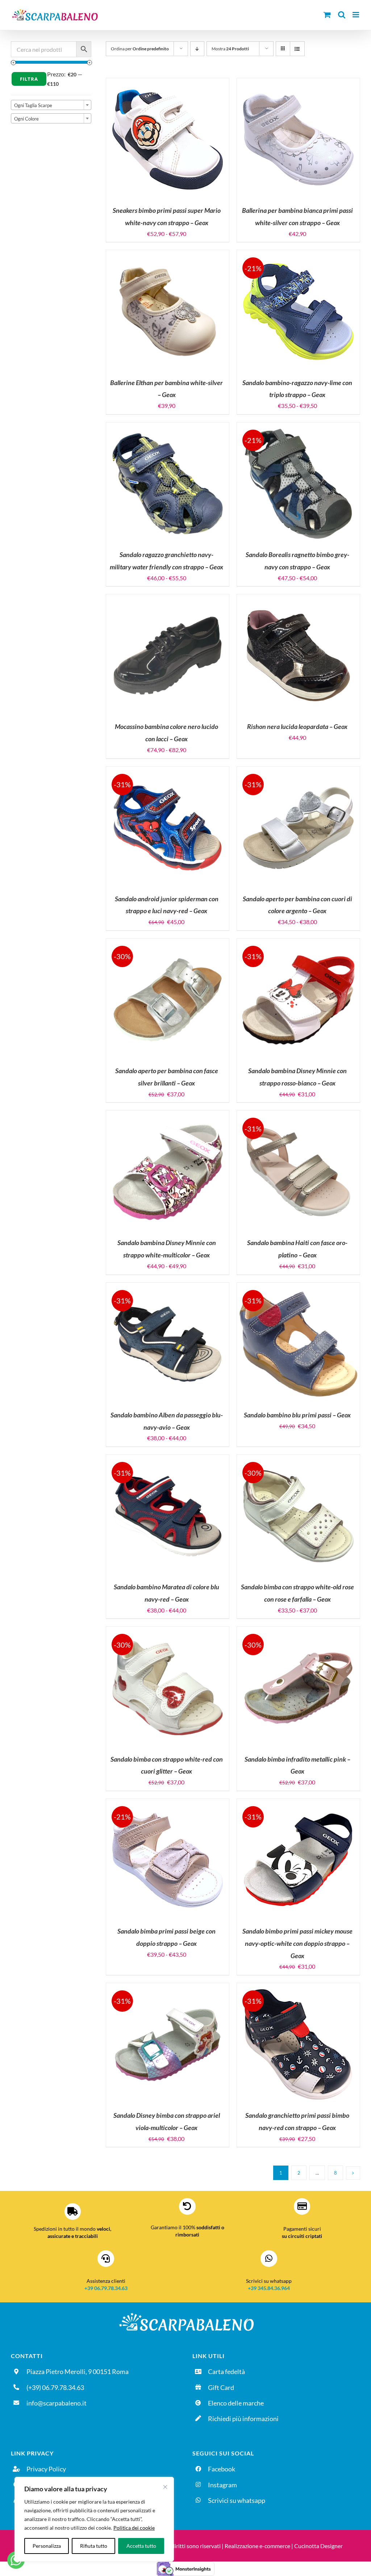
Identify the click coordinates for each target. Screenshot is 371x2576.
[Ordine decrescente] (197, 49)
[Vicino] (165, 2487)
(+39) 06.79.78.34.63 (55, 2387)
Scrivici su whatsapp (237, 2500)
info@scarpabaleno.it (57, 2403)
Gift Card (221, 2387)
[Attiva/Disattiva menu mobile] (356, 15)
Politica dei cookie (134, 2528)
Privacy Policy (46, 2469)
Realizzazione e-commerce (257, 2546)
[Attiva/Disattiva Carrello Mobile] (327, 15)
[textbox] (51, 105)
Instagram (222, 2485)
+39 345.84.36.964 (269, 2288)
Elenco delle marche (236, 2403)
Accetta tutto (141, 2546)
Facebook (222, 2469)
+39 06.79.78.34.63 (106, 2288)
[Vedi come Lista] (297, 49)
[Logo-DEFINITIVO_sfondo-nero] (185, 2313)
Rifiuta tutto (94, 2546)
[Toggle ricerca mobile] (342, 15)
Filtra (29, 79)
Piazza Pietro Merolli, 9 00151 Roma (78, 2371)
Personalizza (47, 2546)
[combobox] (51, 105)
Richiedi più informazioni (243, 2419)
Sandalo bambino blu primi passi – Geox (297, 1415)
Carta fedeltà (226, 2371)
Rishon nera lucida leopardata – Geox (297, 726)
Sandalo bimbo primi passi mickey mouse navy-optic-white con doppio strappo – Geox (297, 1943)
